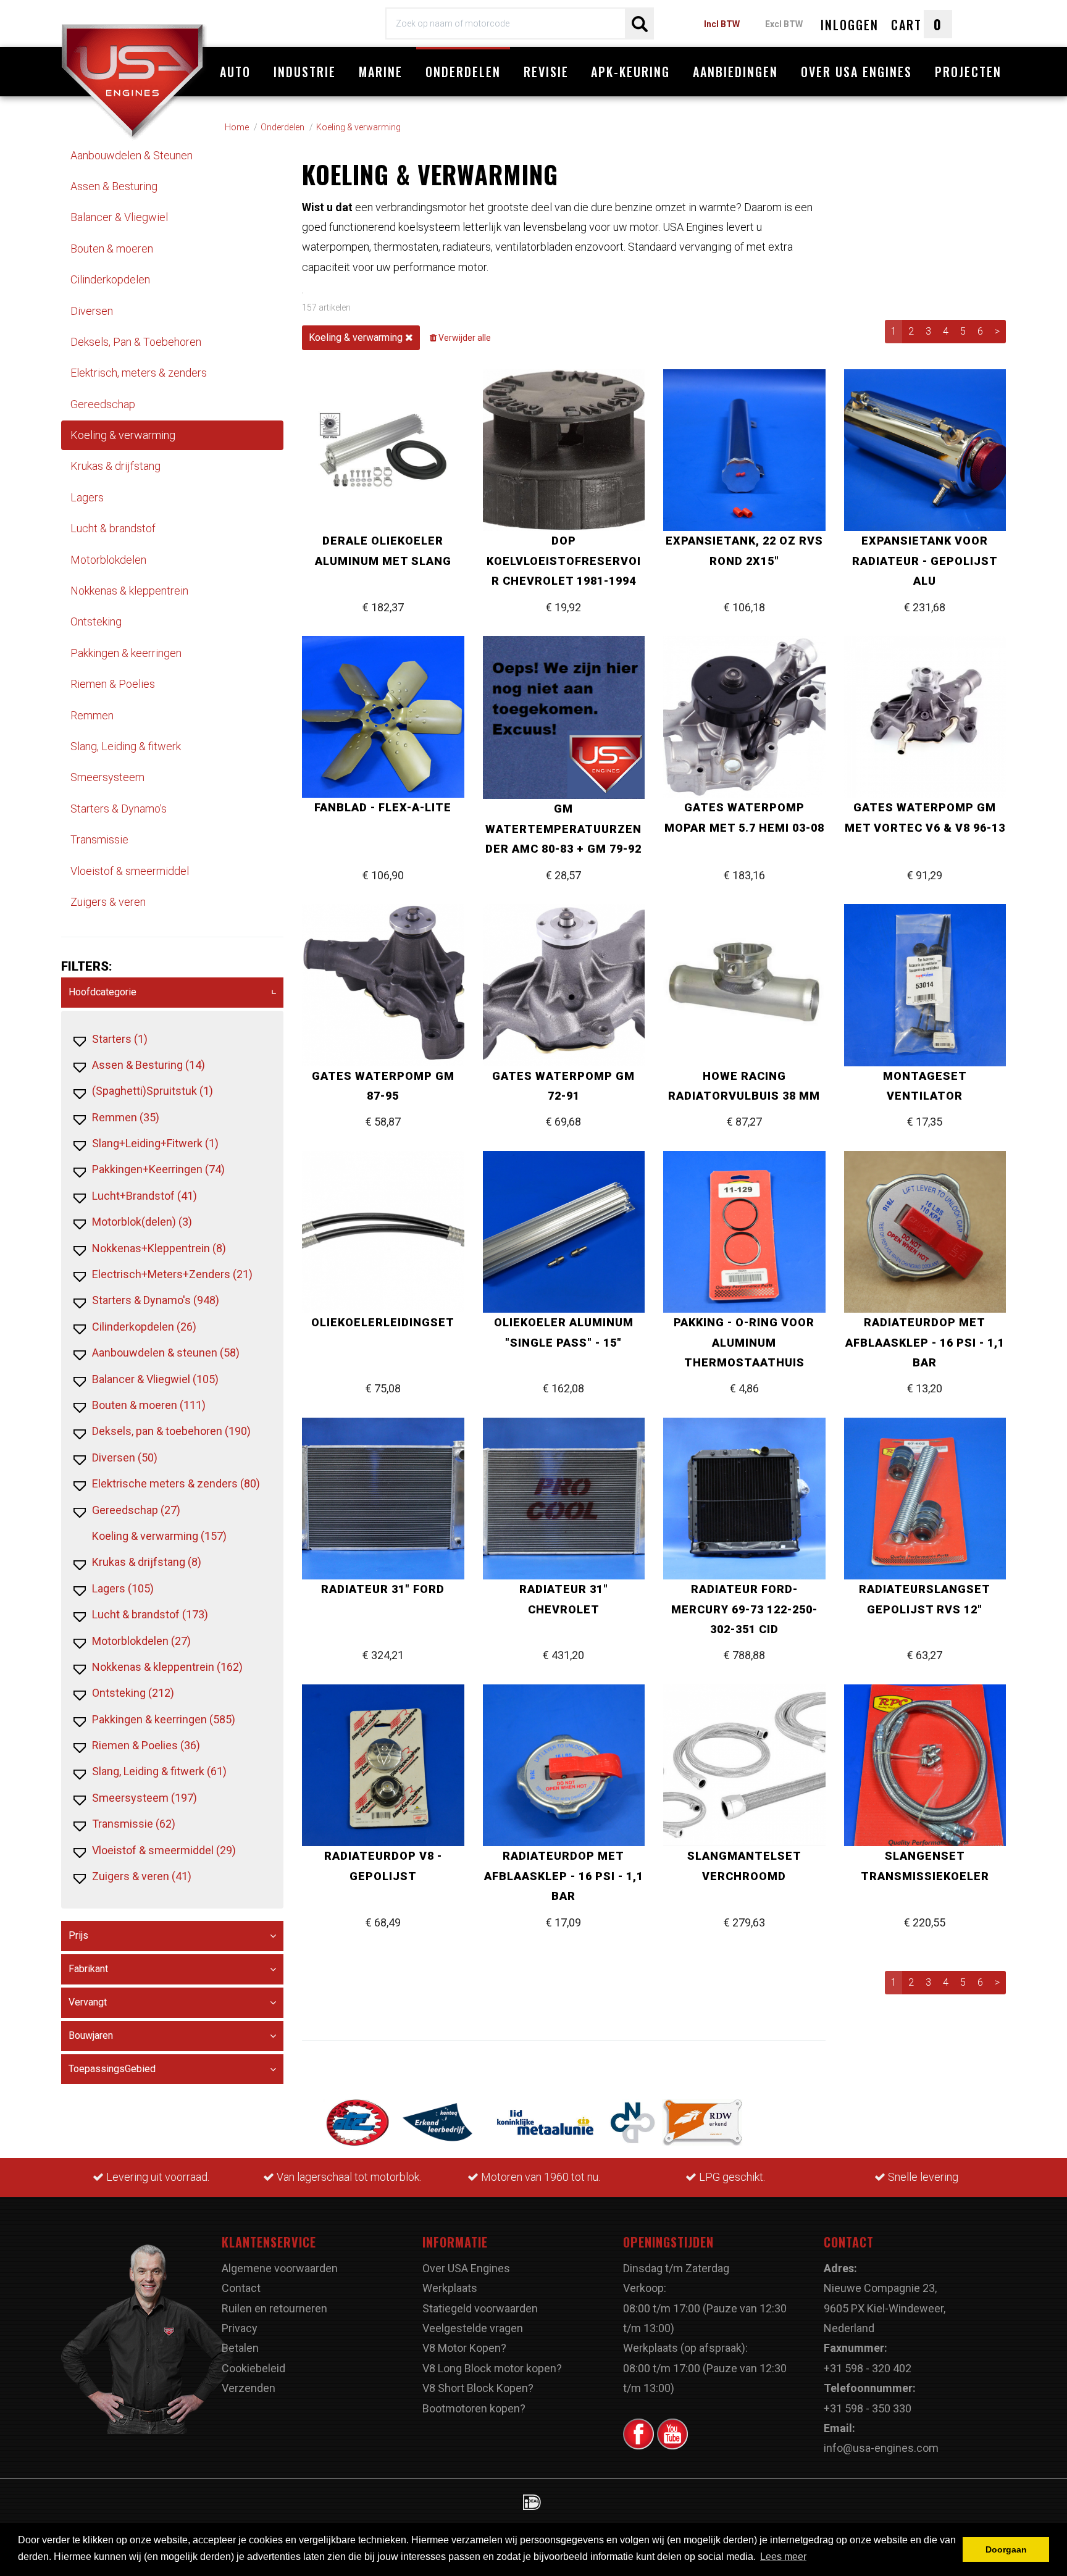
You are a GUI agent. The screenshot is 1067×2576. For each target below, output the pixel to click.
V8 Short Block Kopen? (478, 2388)
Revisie (546, 72)
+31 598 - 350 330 (868, 2408)
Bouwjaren (91, 2035)
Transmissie (99, 839)
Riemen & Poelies (113, 684)
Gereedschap (103, 404)
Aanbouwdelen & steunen (166, 1353)
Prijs (78, 1935)
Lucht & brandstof (113, 528)
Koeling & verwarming (123, 435)
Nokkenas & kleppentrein (129, 591)
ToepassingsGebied (112, 2069)
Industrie (305, 72)
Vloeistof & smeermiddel (130, 871)
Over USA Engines (856, 72)
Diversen (92, 311)
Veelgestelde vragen (473, 2328)
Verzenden (249, 2388)
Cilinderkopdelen (110, 279)
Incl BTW (722, 24)
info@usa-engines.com (881, 2448)
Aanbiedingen (735, 72)
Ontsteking (96, 621)
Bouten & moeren (112, 249)
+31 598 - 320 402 (868, 2368)
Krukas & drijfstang (115, 466)
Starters (120, 1039)
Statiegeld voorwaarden (480, 2308)
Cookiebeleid (253, 2368)
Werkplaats (450, 2288)
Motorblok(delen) (142, 1222)
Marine (381, 72)
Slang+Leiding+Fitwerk (155, 1143)
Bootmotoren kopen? (474, 2408)
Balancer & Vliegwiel (119, 217)
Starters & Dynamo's (119, 809)
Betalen (240, 2348)
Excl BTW (784, 24)
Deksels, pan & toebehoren (171, 1431)
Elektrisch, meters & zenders (139, 373)
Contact (241, 2288)
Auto (235, 72)
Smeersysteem (107, 777)
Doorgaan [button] (1006, 2549)
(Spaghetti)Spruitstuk (153, 1091)
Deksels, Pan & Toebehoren (136, 342)
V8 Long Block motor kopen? (492, 2368)
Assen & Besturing (114, 186)
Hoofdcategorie (103, 992)
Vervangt (88, 2002)
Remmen (92, 715)
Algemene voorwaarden (280, 2268)
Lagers (87, 497)
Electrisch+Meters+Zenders (172, 1274)
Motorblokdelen (108, 560)
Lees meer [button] (783, 2557)
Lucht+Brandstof (144, 1196)
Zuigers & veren (108, 902)
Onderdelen (463, 72)
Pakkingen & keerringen (126, 653)
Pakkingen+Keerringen (158, 1169)
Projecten (968, 72)
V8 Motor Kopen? (464, 2348)
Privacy (240, 2328)
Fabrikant (88, 1969)
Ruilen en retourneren (274, 2308)
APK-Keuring (630, 72)
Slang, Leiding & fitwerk (126, 746)
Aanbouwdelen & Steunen (132, 155)
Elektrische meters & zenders (176, 1483)
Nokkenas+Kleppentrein (159, 1248)
